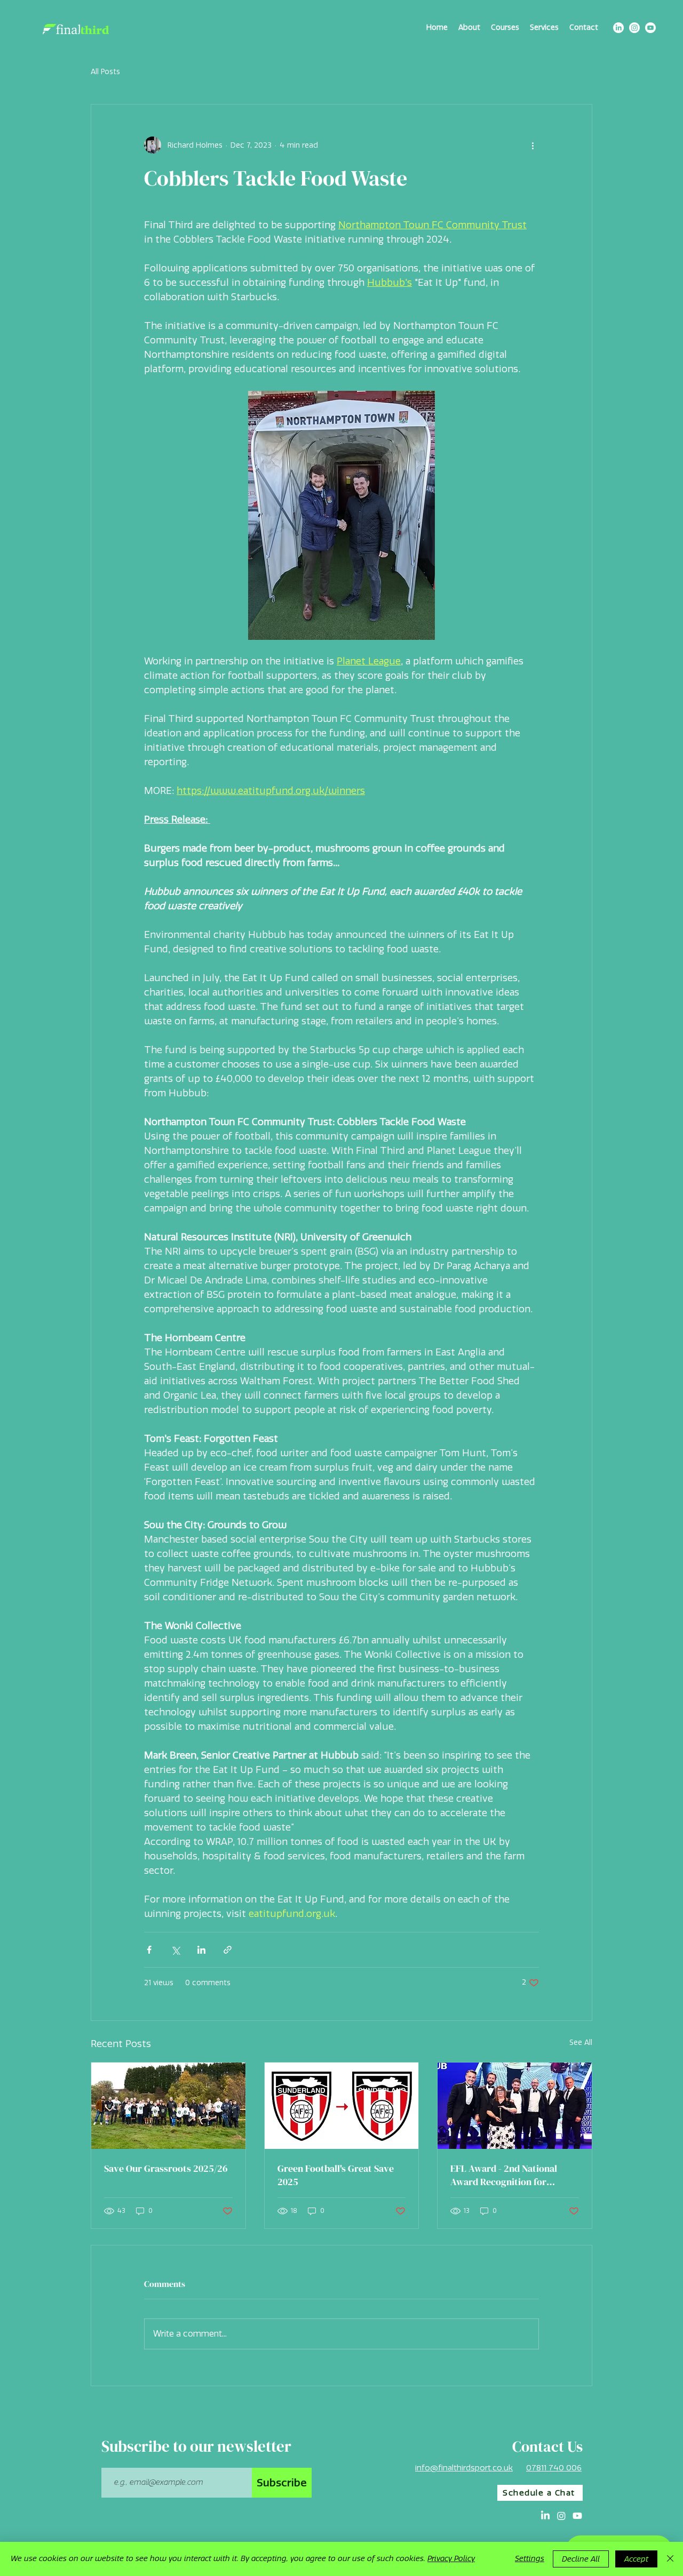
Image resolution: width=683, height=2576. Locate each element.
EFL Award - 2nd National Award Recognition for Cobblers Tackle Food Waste (510, 2175)
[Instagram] (634, 28)
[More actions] (533, 145)
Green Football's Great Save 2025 (336, 2175)
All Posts (105, 72)
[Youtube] (650, 28)
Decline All (581, 2559)
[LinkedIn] (618, 28)
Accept (636, 2559)
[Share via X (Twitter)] (175, 1950)
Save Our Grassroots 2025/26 (166, 2168)
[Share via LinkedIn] (201, 1950)
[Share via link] (228, 1950)
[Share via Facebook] (149, 1950)
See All (581, 2043)
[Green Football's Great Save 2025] (342, 2106)
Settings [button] (530, 2559)
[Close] (670, 2559)
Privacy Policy (451, 2559)
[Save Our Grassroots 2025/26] (168, 2106)
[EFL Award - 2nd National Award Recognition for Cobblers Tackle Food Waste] (515, 2106)
